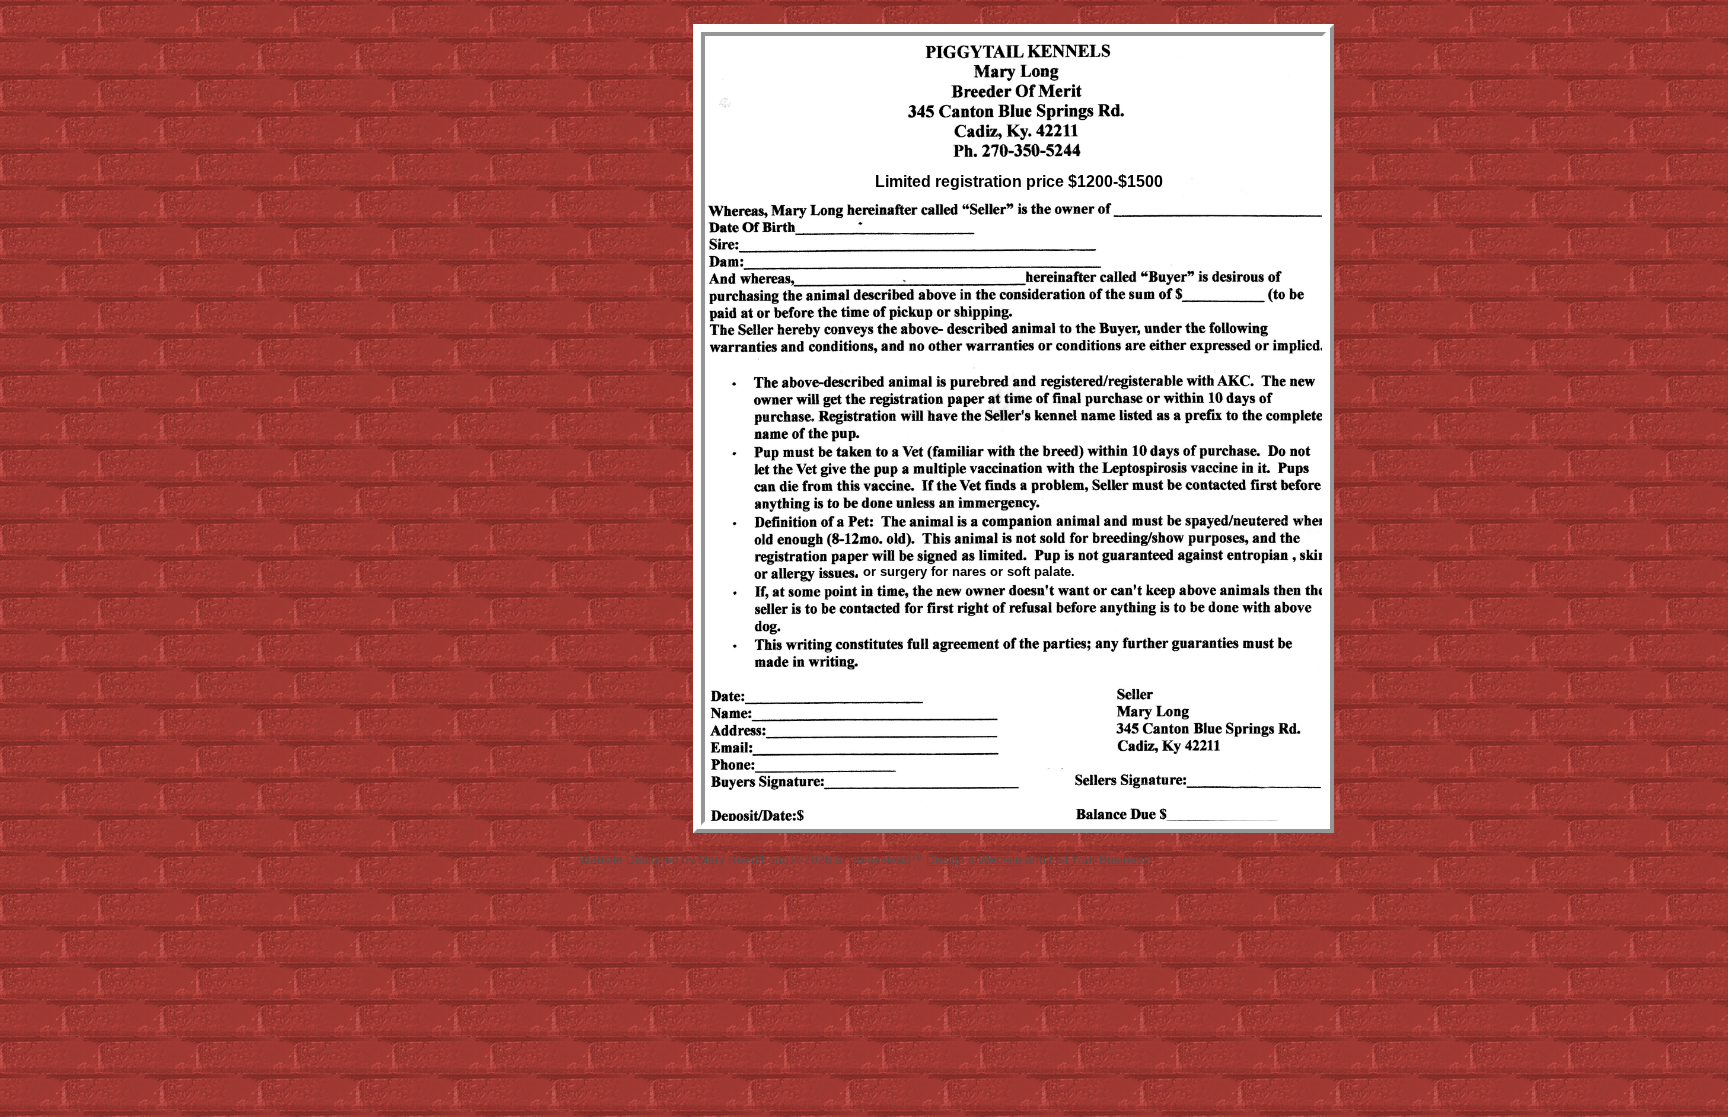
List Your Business (1099, 860)
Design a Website (974, 860)
